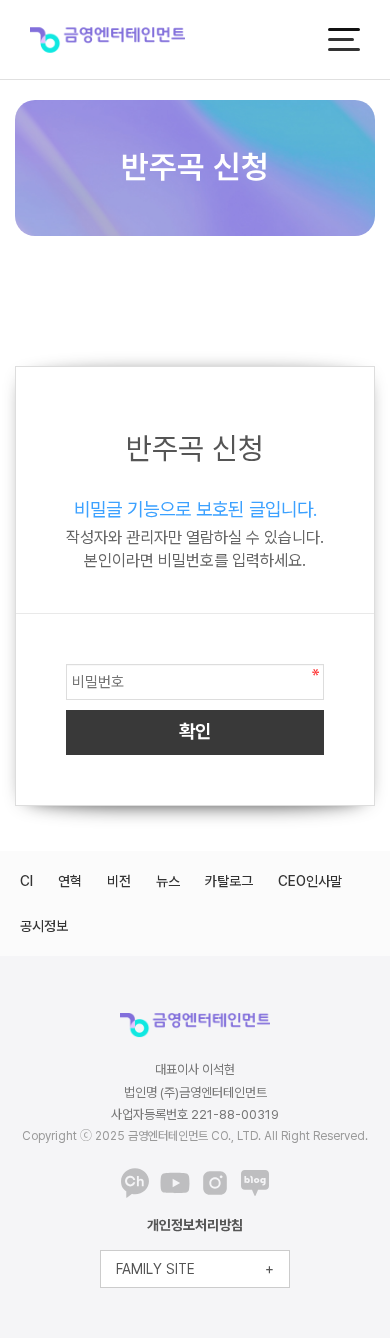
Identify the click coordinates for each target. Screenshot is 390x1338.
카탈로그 (229, 881)
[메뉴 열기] (344, 39)
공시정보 (44, 926)
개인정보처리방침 (195, 1225)
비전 (119, 881)
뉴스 (168, 881)
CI (26, 881)
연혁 (70, 881)
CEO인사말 (310, 881)
